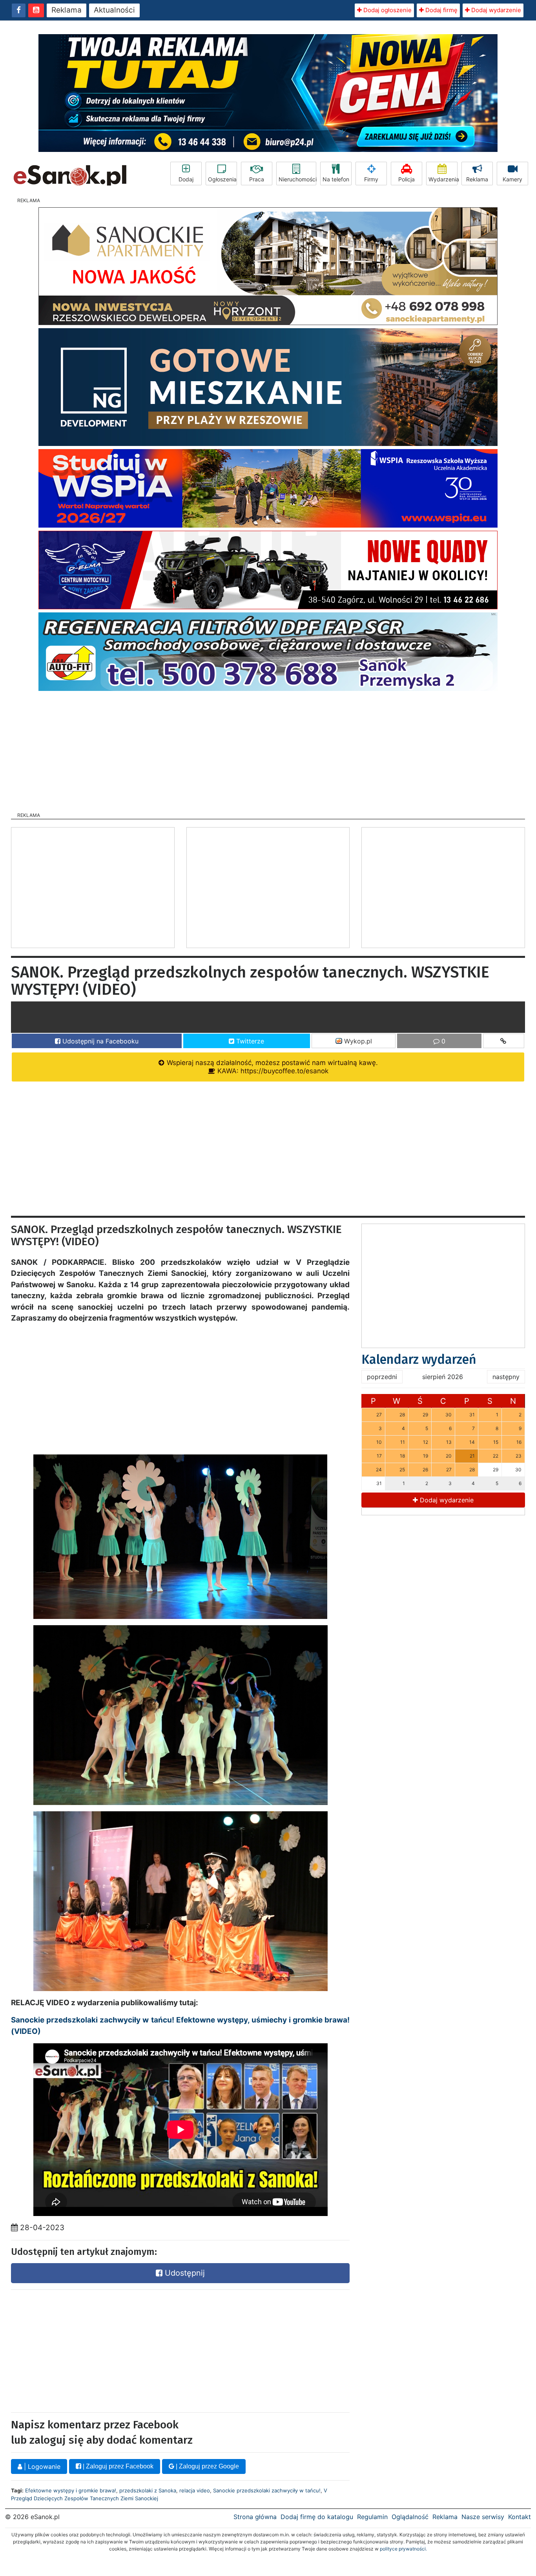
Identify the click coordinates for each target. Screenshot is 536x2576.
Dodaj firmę (441, 10)
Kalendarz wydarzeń (419, 1359)
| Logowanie (41, 2466)
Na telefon (336, 179)
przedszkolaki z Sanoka (148, 2490)
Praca (257, 179)
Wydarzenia (443, 179)
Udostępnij (184, 2273)
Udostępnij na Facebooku (99, 1041)
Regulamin (372, 2517)
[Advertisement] (268, 749)
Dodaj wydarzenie (495, 10)
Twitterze (249, 1041)
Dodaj (186, 179)
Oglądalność (410, 2517)
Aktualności (114, 10)
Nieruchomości (297, 179)
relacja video (195, 2490)
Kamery (512, 179)
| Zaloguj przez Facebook (117, 2466)
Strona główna (255, 2517)
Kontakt (520, 2517)
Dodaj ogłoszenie (387, 10)
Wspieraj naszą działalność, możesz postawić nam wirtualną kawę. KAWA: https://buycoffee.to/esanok (271, 1067)
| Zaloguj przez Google (207, 2466)
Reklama (67, 10)
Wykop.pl (357, 1041)
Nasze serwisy (483, 2517)
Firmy (371, 179)
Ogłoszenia (222, 179)
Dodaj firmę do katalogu (317, 2517)
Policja (407, 179)
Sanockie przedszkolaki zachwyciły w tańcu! (267, 2490)
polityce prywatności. (403, 2549)
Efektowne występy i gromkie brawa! (71, 2490)
